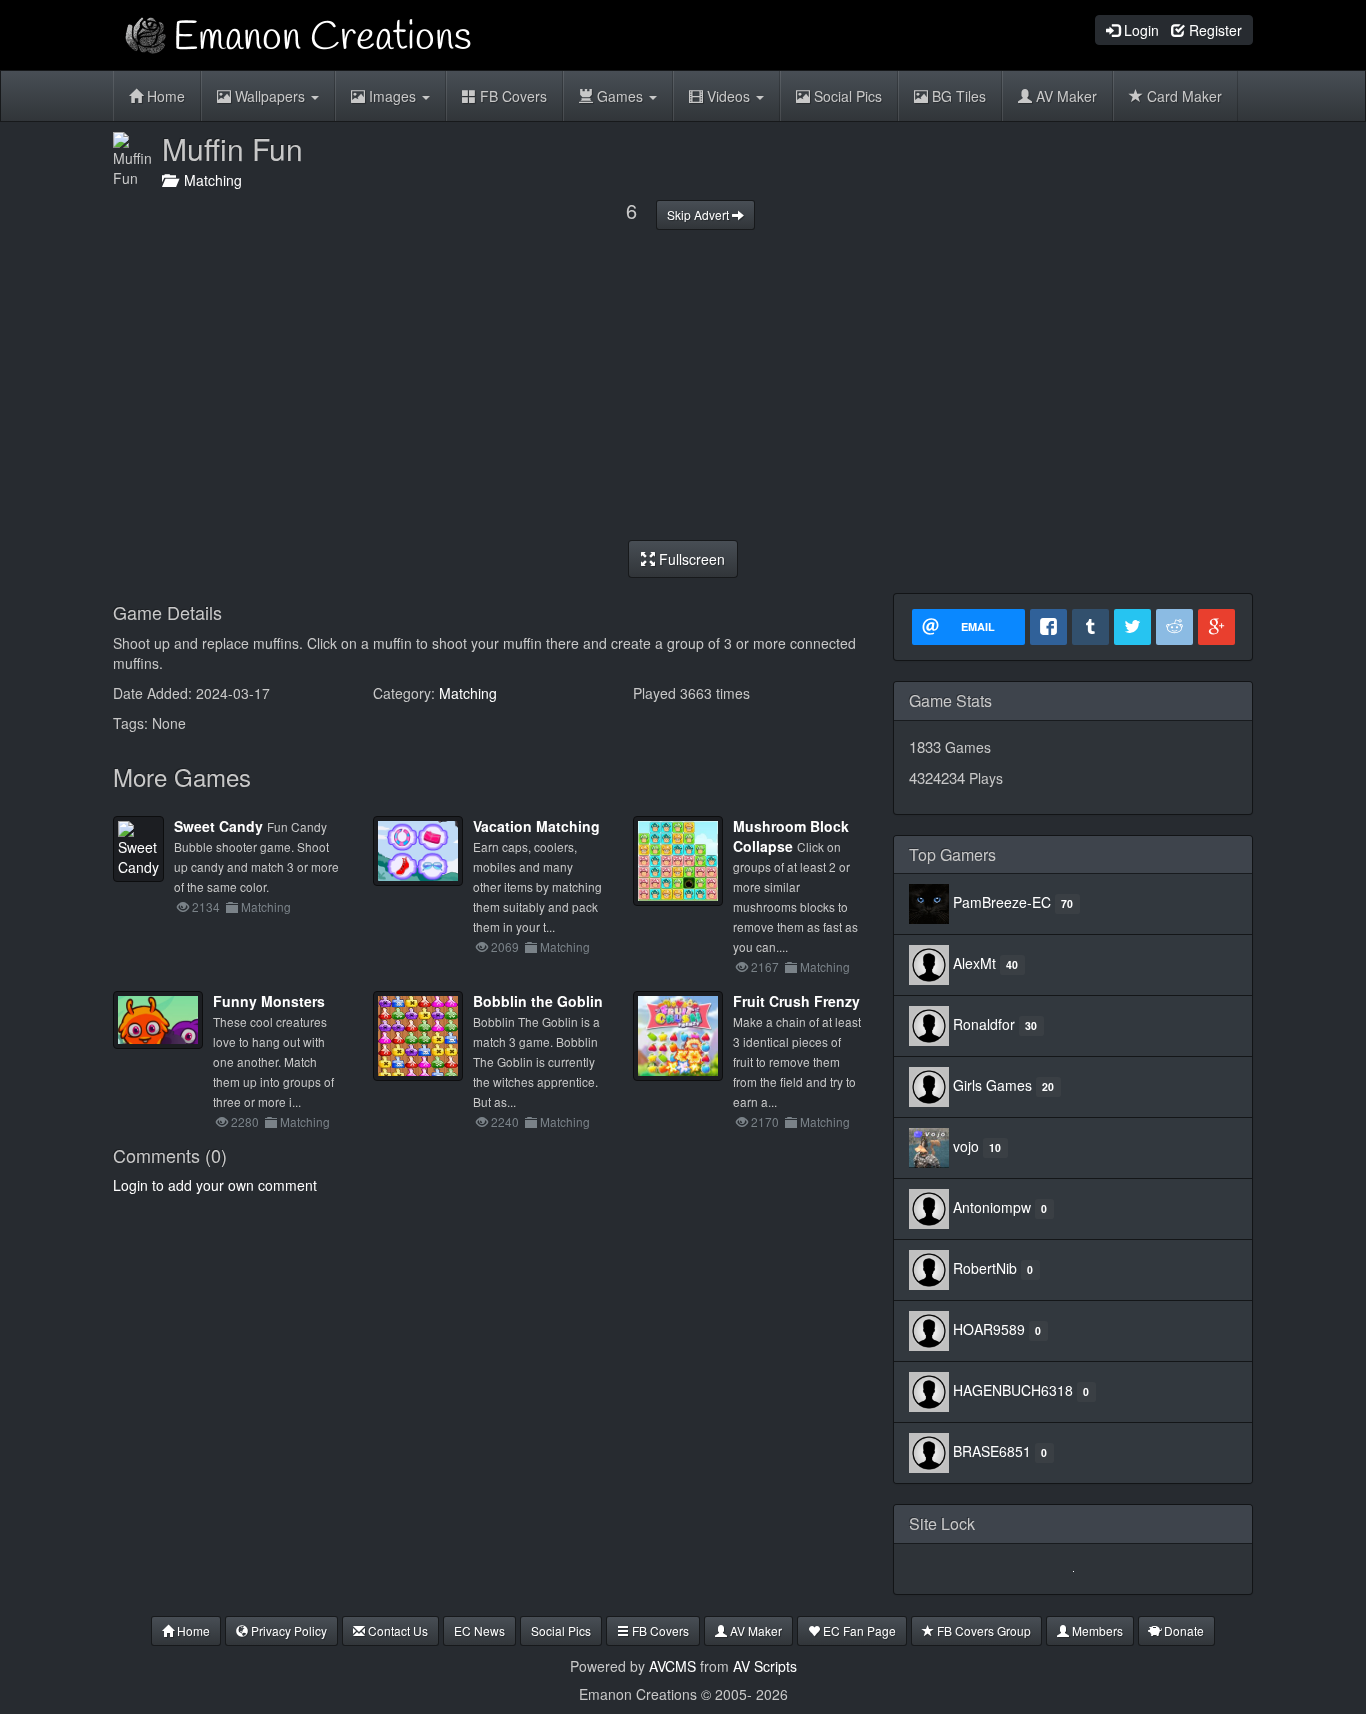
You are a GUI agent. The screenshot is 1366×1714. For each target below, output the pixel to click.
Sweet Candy (218, 826)
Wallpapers (270, 96)
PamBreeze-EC (1002, 902)
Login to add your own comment (215, 1185)
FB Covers (511, 96)
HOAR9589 (989, 1329)
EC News (479, 1630)
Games (620, 96)
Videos (728, 96)
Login (1139, 30)
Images (392, 96)
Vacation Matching (536, 826)
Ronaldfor (984, 1024)
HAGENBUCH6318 (1013, 1390)
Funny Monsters (269, 1001)
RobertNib (985, 1268)
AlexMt (974, 963)
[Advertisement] (683, 385)
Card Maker (1182, 96)
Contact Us (396, 1630)
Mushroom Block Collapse (791, 836)
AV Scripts (765, 1666)
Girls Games (992, 1085)
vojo (966, 1146)
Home (164, 96)
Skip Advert (699, 214)
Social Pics (846, 96)
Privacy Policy (287, 1630)
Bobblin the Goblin (538, 1001)
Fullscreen (690, 559)
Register (1213, 30)
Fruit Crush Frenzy (796, 1001)
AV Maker (1064, 96)
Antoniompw (992, 1207)
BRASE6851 (992, 1451)
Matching (209, 180)
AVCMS (672, 1666)
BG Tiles (957, 96)
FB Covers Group (982, 1630)
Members (1096, 1630)
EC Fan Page (858, 1630)
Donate (1182, 1630)
